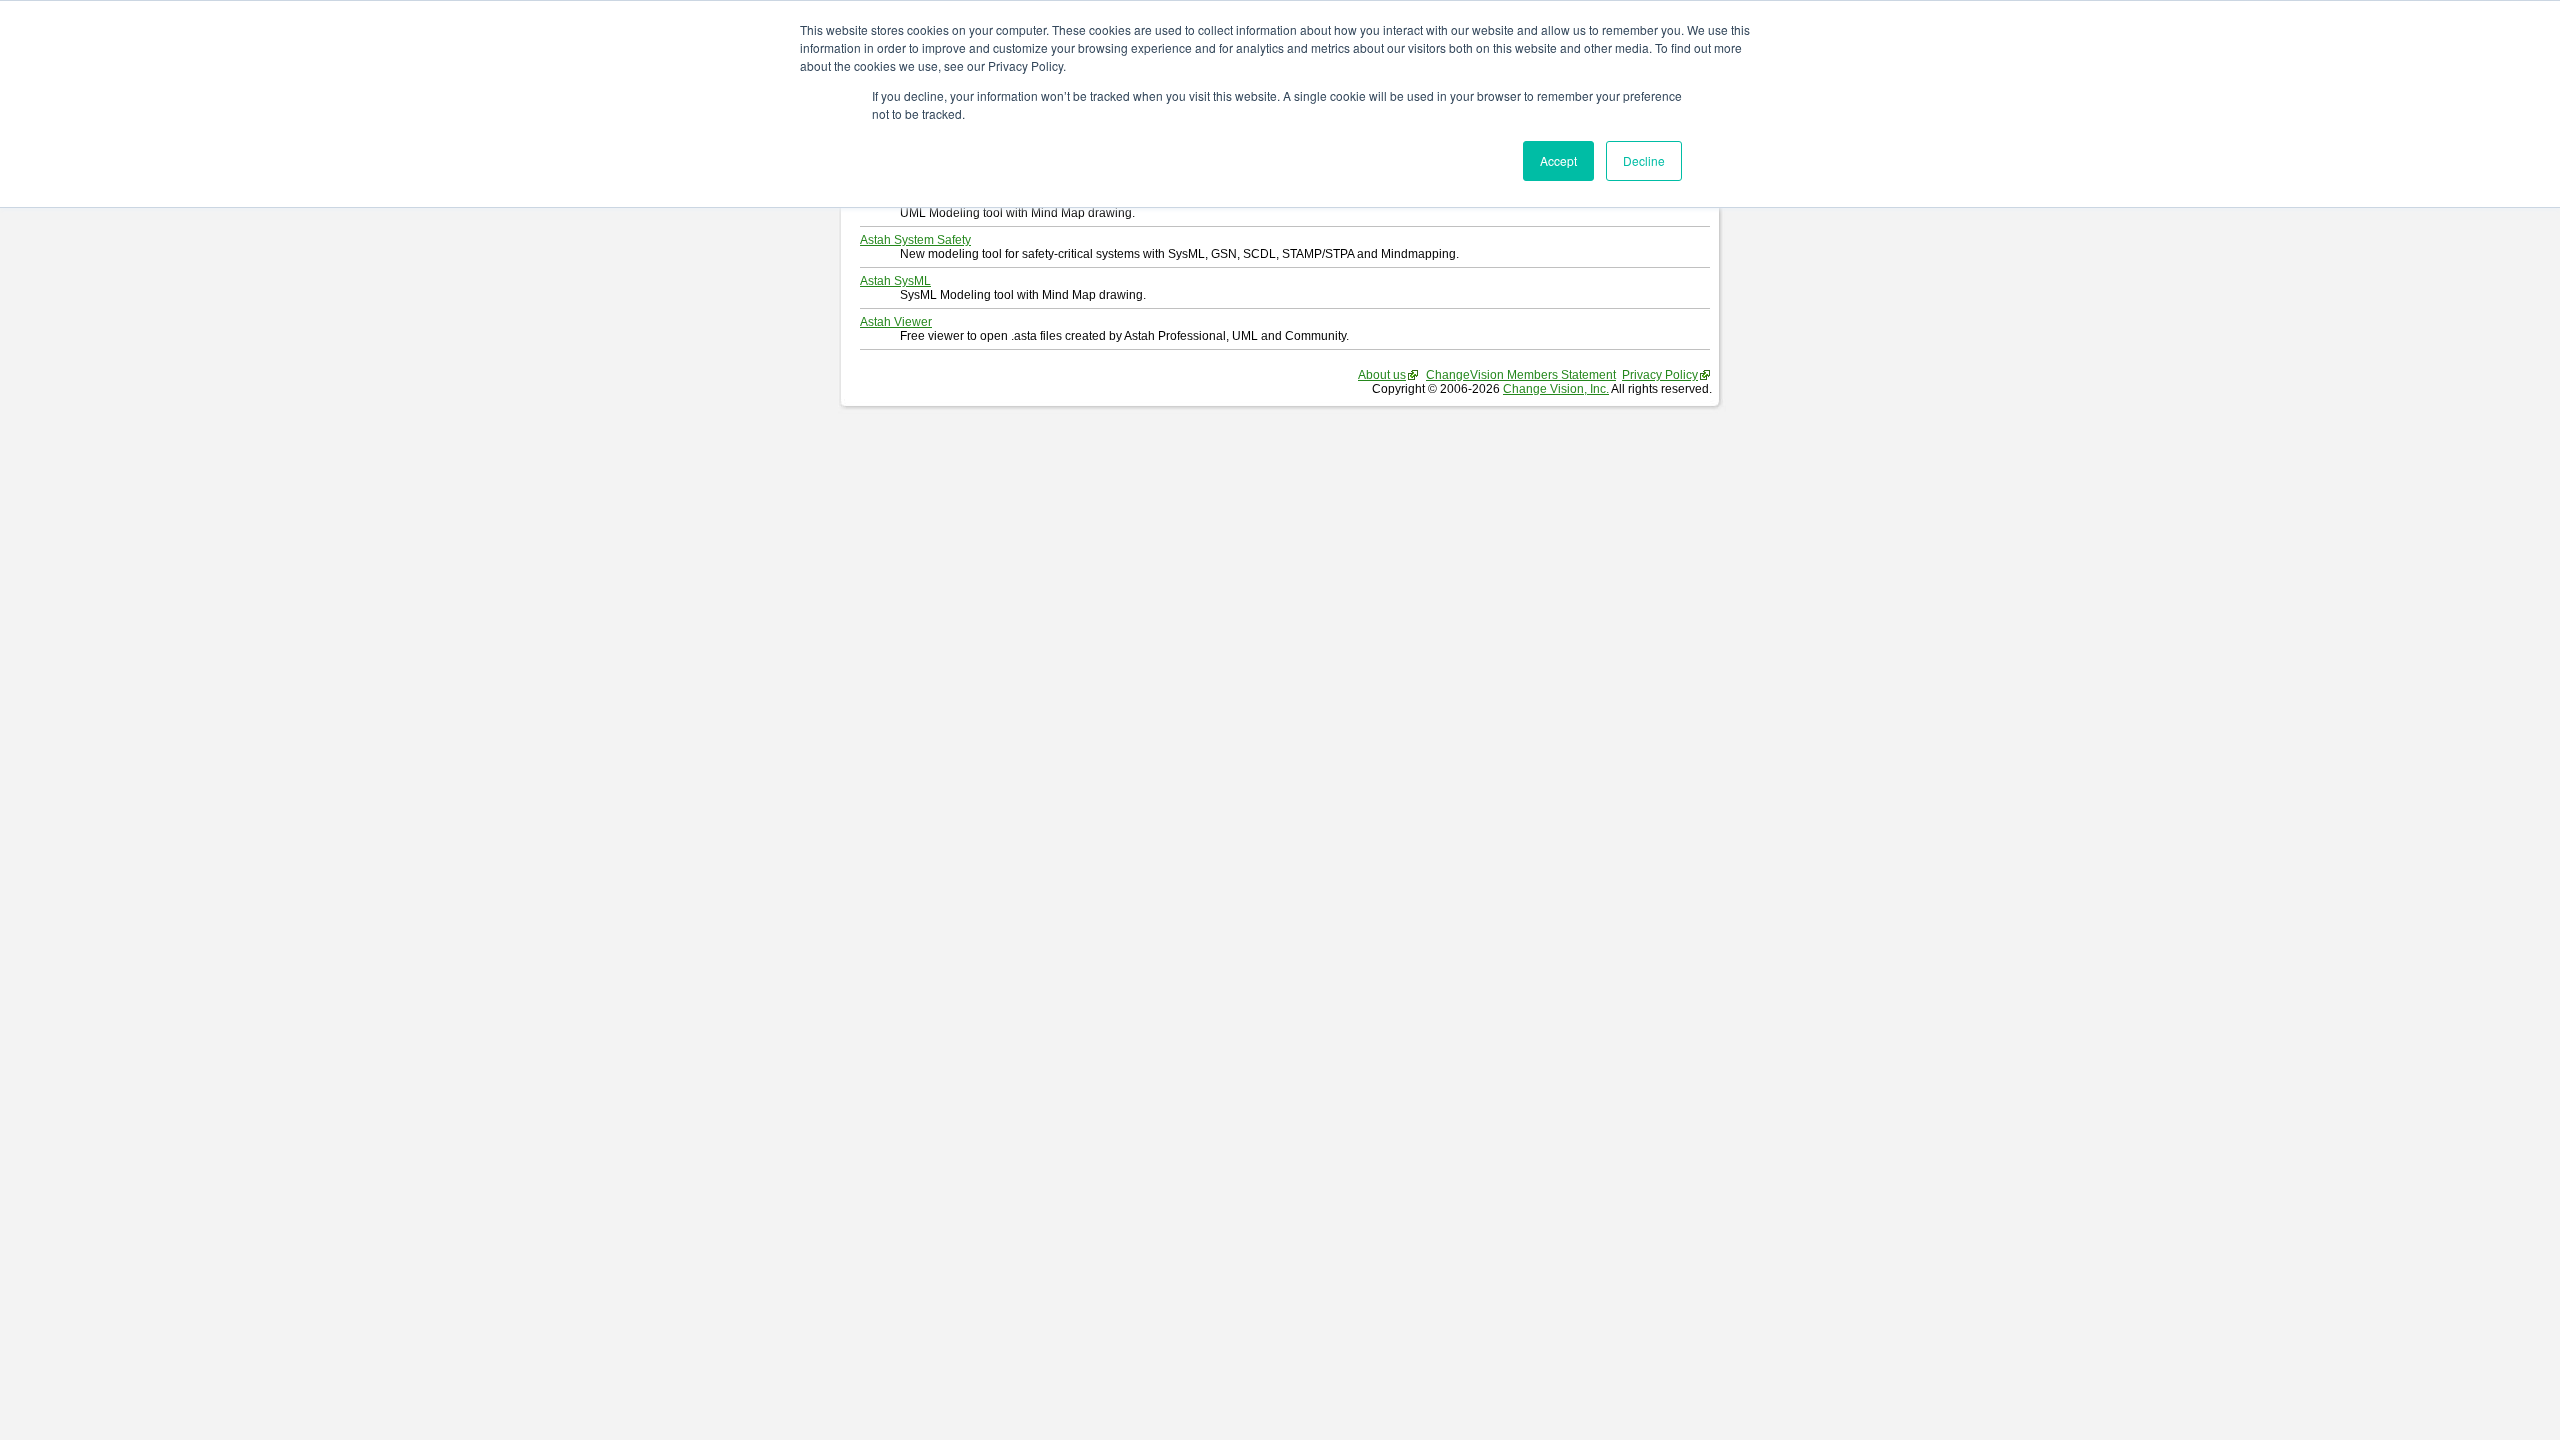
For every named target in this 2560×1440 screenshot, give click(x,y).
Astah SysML (895, 281)
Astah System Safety (915, 240)
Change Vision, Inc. (1556, 389)
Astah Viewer (896, 322)
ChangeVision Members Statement (1521, 375)
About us (1382, 375)
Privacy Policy (1660, 375)
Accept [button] (1558, 160)
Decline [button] (1644, 160)
